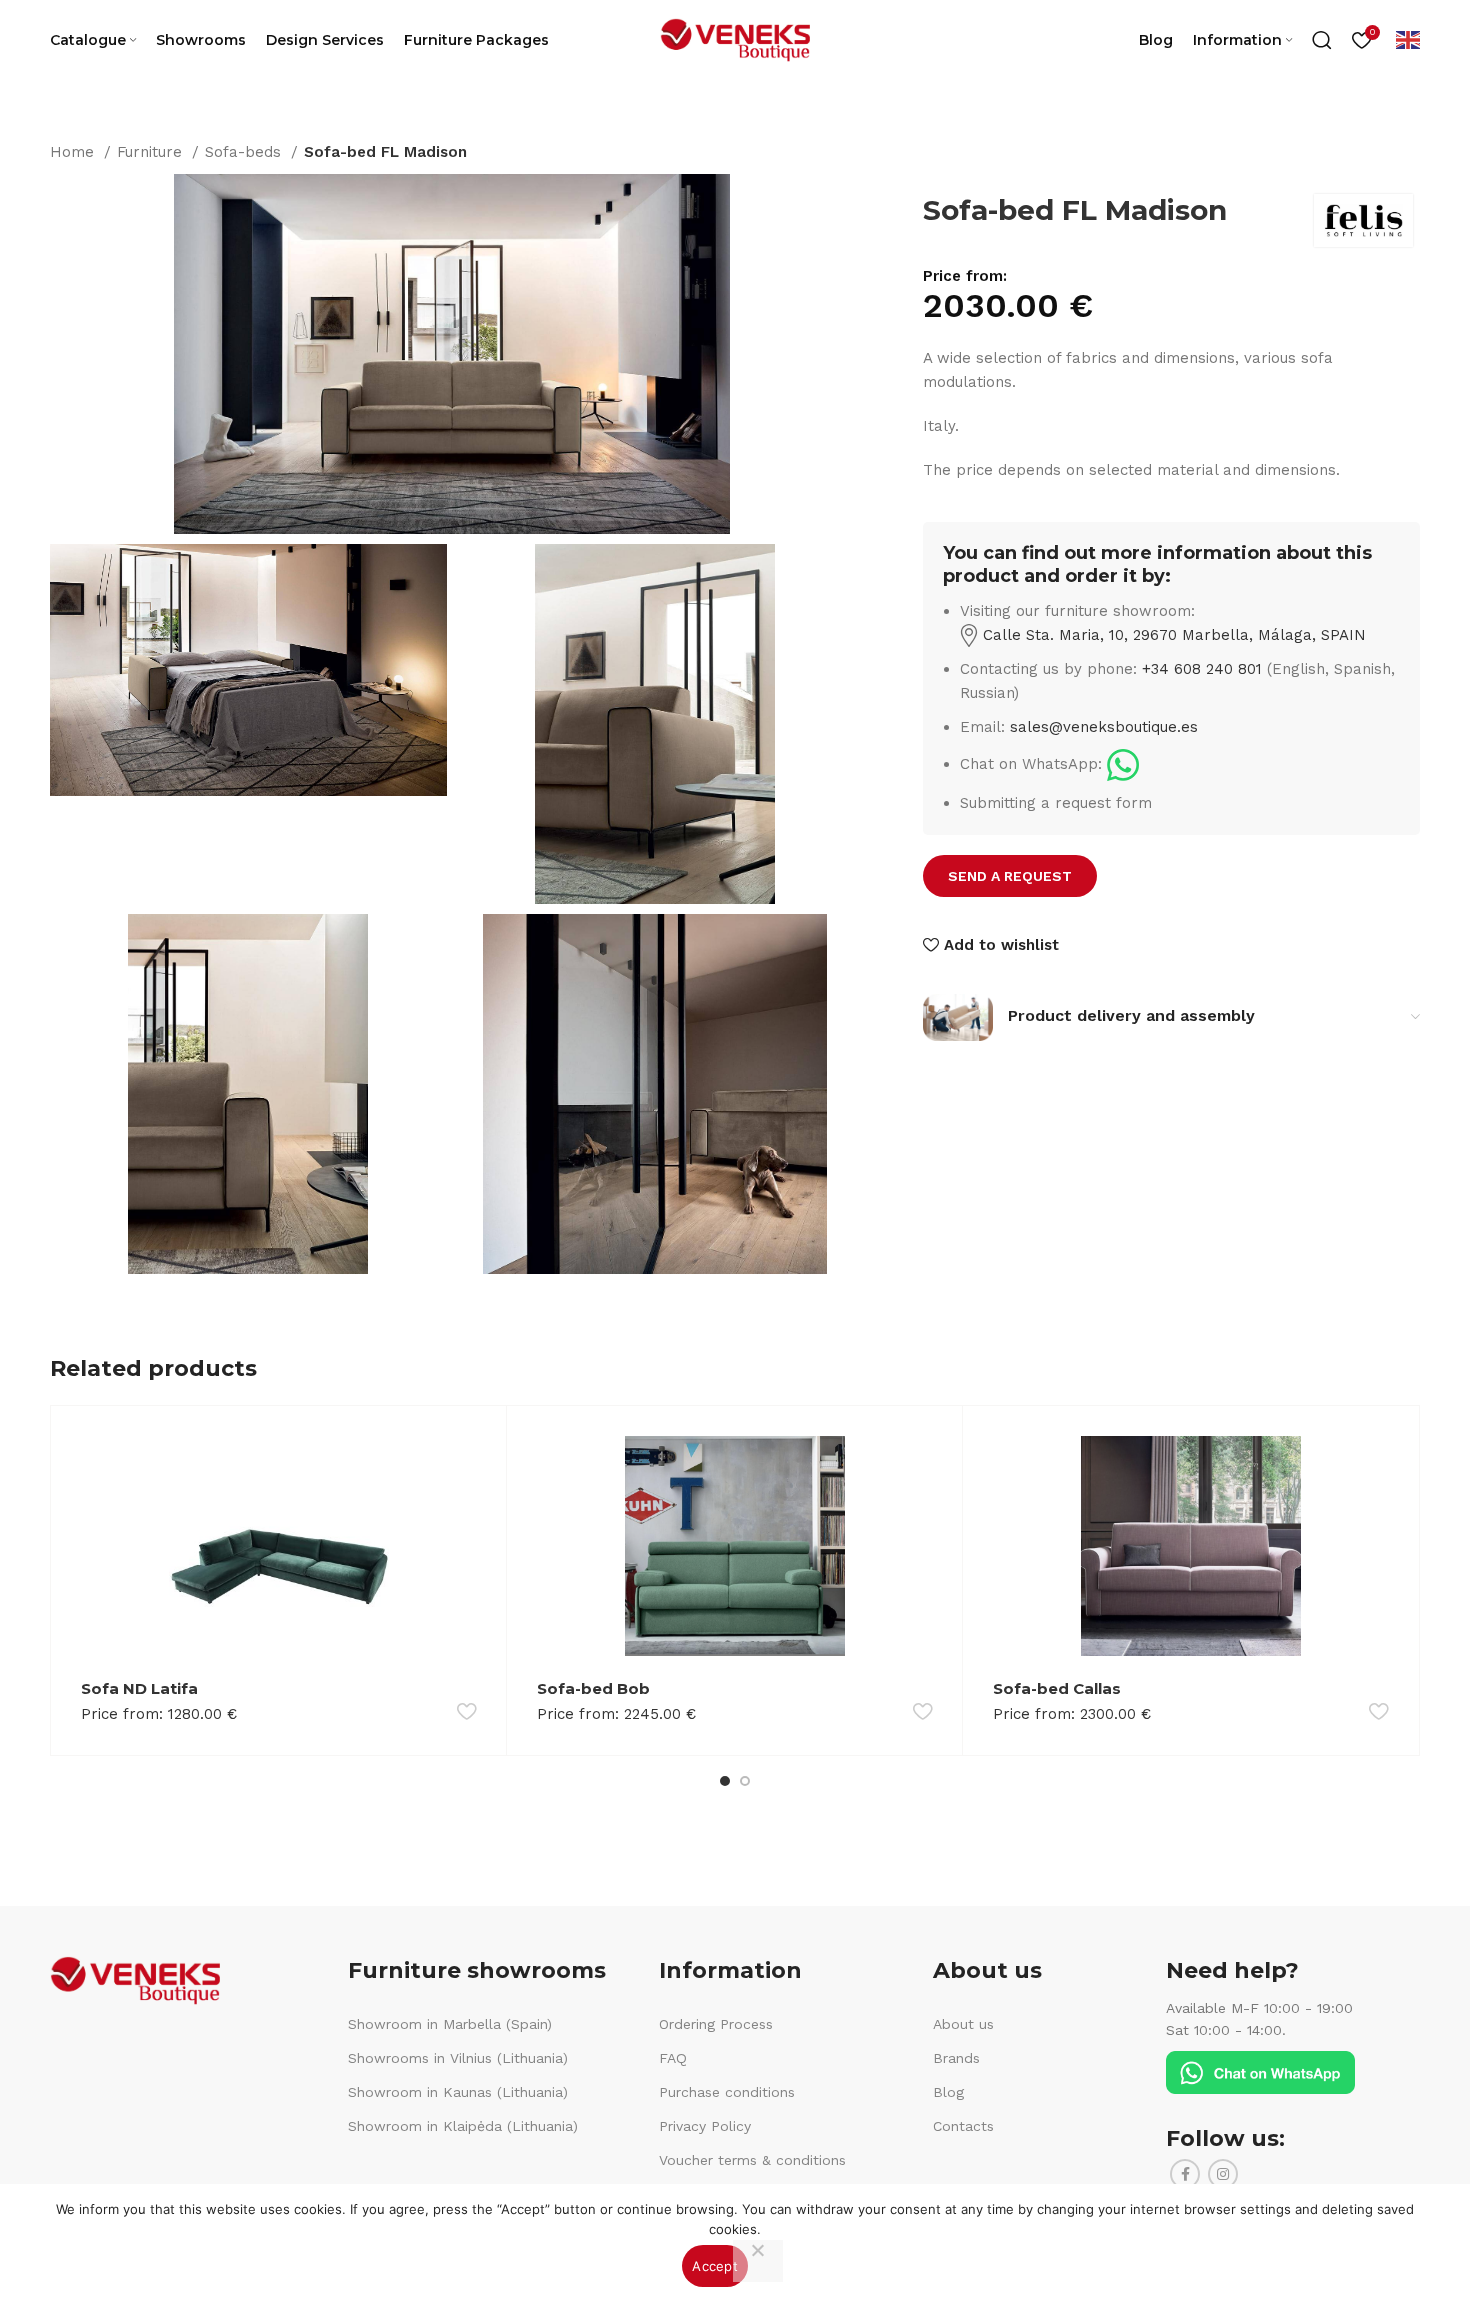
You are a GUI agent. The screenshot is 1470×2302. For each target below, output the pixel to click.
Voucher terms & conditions (752, 2160)
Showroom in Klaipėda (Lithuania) (463, 2126)
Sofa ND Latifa (139, 1688)
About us (963, 2024)
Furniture (152, 152)
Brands (956, 2058)
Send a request (1010, 876)
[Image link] (1123, 764)
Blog (948, 2092)
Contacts (963, 2126)
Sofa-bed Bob (593, 1688)
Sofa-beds (245, 152)
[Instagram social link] (1223, 2174)
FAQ (673, 2058)
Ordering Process (716, 2024)
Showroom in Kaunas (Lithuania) (458, 2092)
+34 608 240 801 (1202, 669)
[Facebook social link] (1185, 2174)
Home (74, 152)
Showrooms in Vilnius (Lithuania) (458, 2058)
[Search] (1322, 40)
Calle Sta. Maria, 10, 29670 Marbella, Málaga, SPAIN (1172, 635)
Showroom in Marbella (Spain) (450, 2024)
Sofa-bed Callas (1057, 1688)
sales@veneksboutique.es (1104, 727)
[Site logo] (735, 39)
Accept (715, 2266)
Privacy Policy (705, 2126)
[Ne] (758, 2261)
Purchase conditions (727, 2092)
